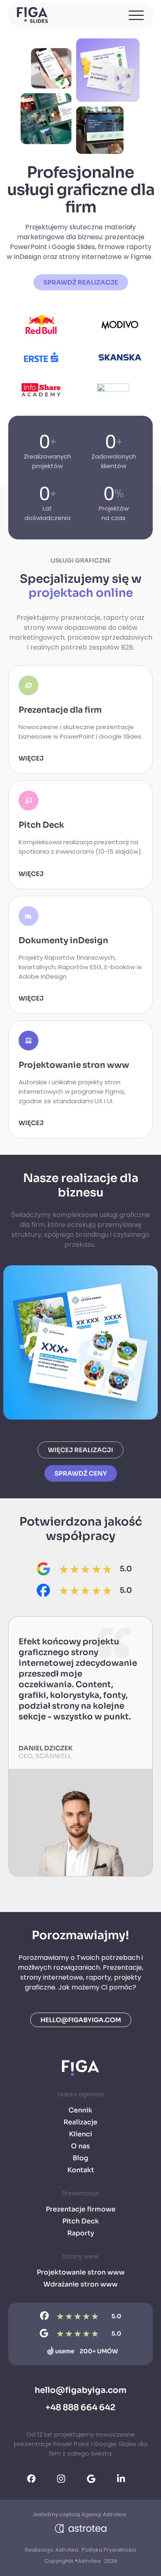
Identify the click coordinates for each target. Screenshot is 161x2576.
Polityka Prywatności (109, 2550)
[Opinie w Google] (96, 2479)
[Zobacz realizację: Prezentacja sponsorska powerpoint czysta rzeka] (80, 1342)
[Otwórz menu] (136, 15)
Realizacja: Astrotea (52, 2550)
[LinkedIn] (126, 2479)
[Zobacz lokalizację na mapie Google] (43, 1569)
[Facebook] (43, 1590)
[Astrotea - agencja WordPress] (81, 2528)
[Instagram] (66, 2479)
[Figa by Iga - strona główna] (33, 15)
